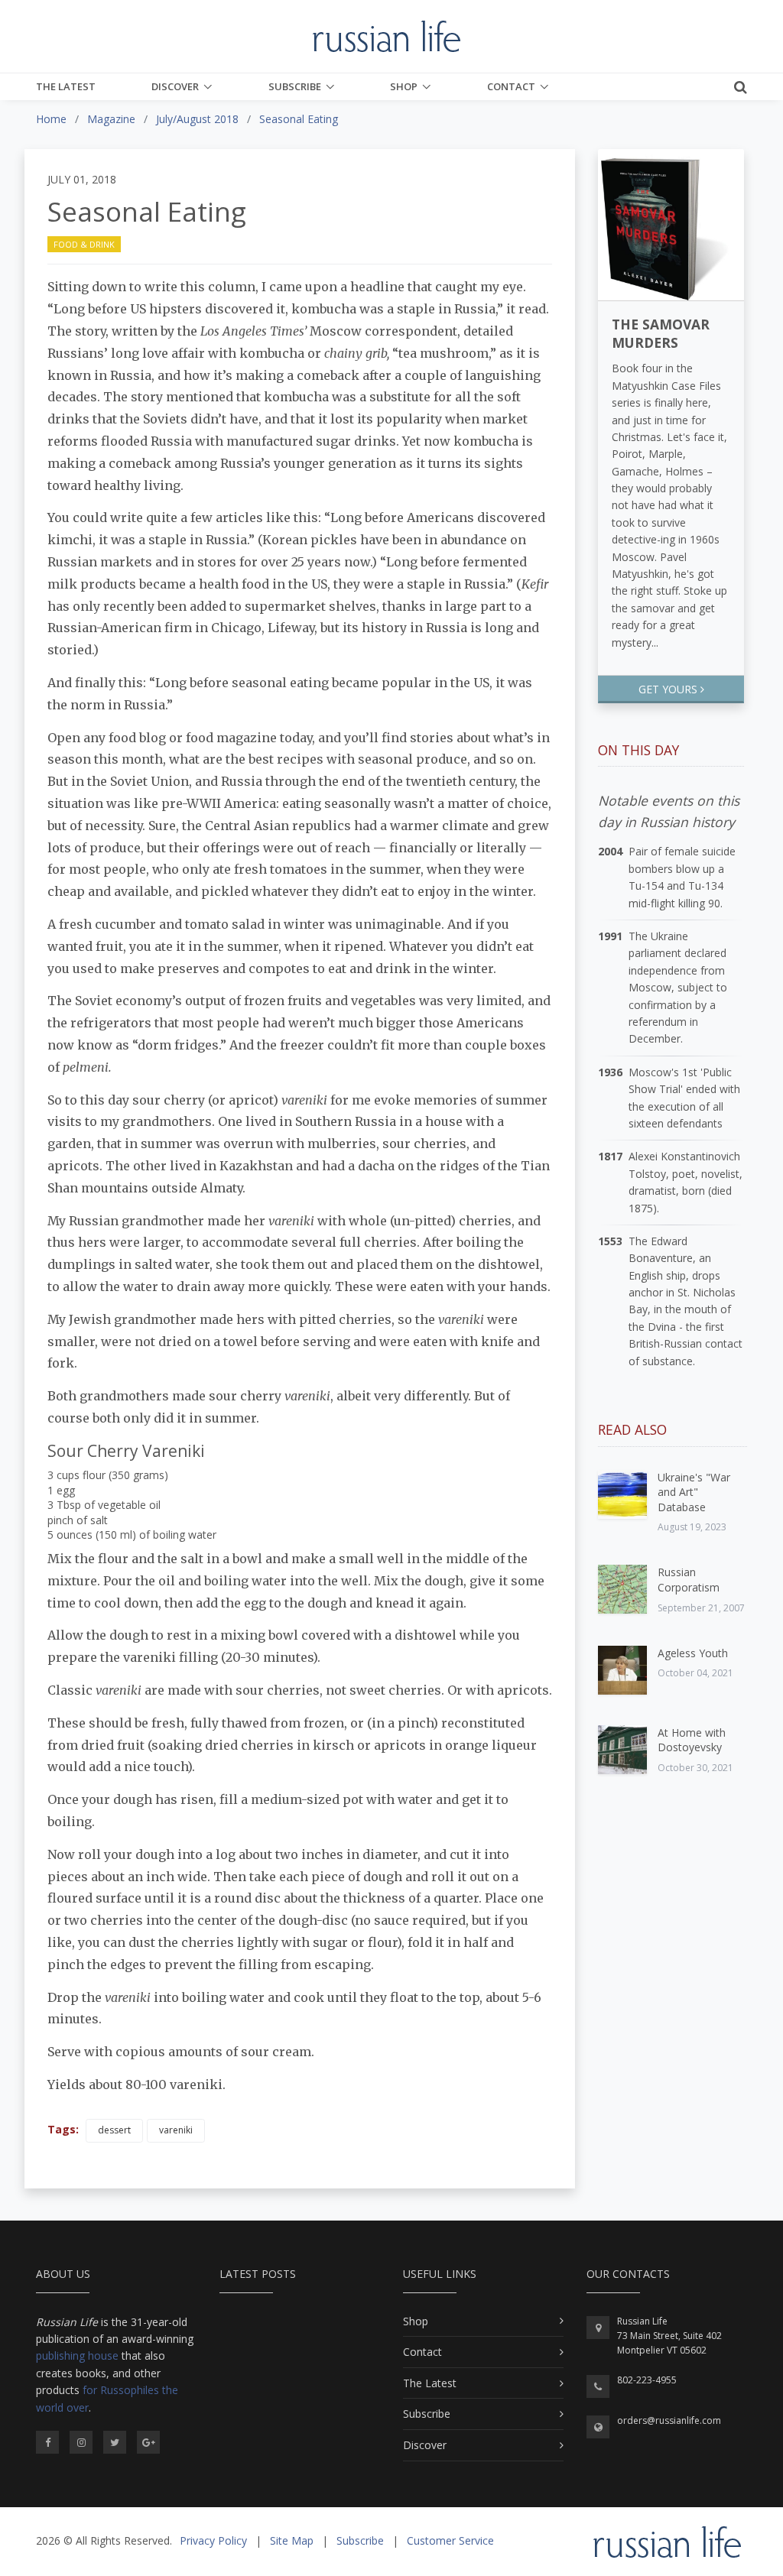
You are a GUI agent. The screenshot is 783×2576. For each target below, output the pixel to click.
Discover (175, 86)
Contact (511, 86)
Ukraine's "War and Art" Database (694, 1492)
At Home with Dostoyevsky (692, 1740)
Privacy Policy (213, 2540)
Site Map (292, 2540)
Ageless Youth (693, 1653)
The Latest (66, 86)
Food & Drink (84, 244)
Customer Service (450, 2540)
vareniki (176, 2130)
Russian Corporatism (689, 1580)
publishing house (77, 2355)
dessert (114, 2130)
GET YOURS (669, 689)
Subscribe (295, 86)
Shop (404, 86)
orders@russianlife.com (669, 2420)
